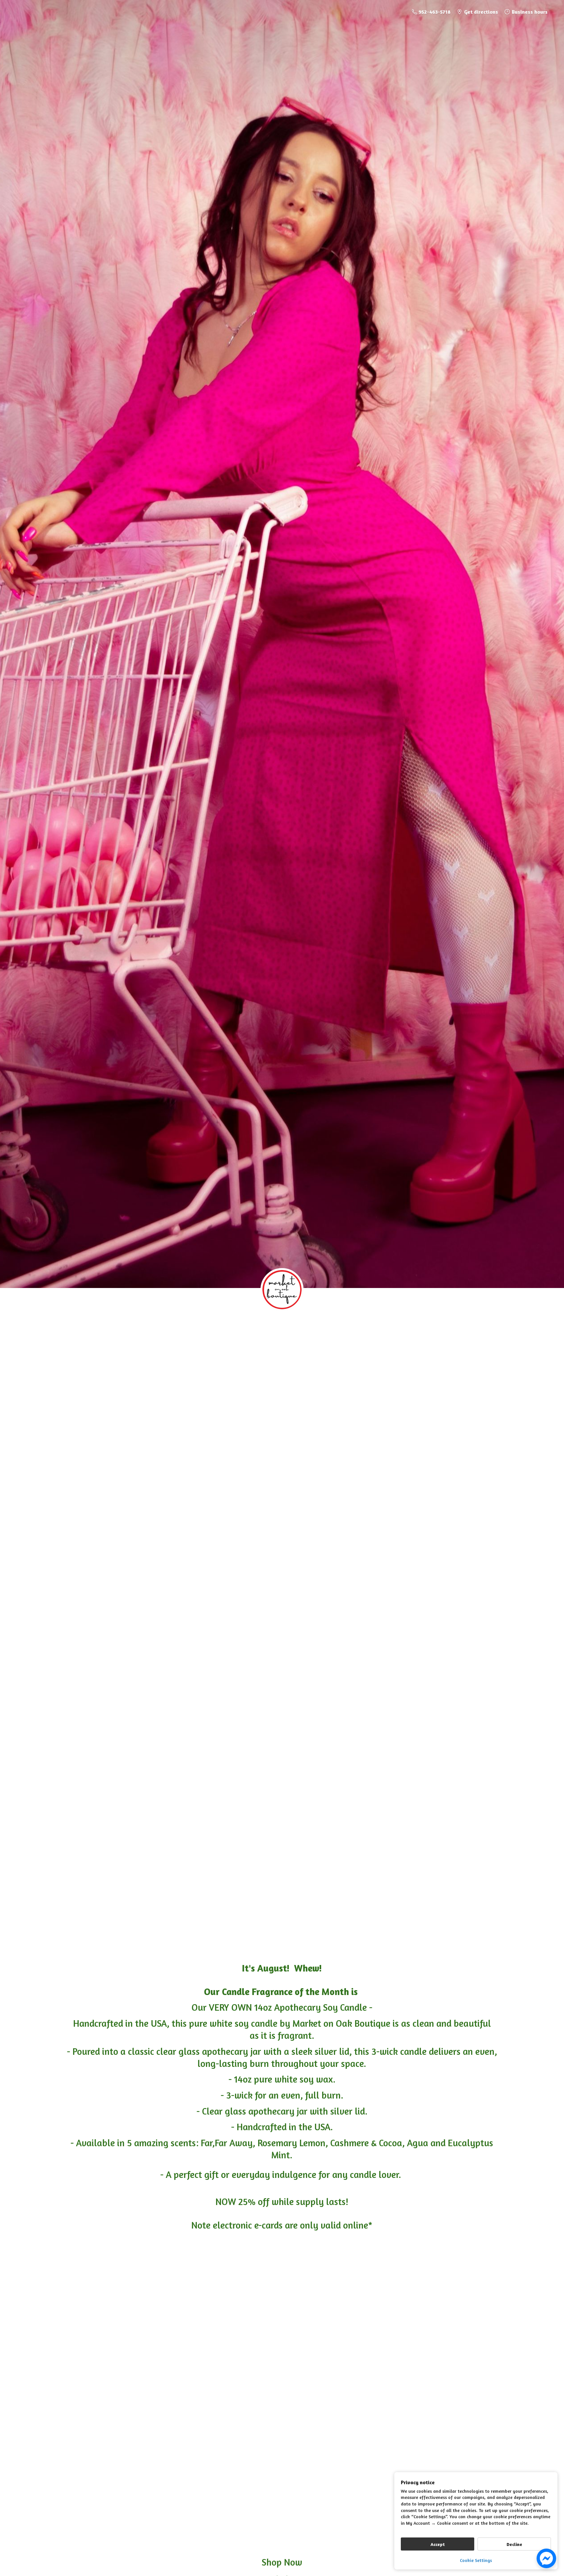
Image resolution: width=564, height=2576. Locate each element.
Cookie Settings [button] (476, 2560)
